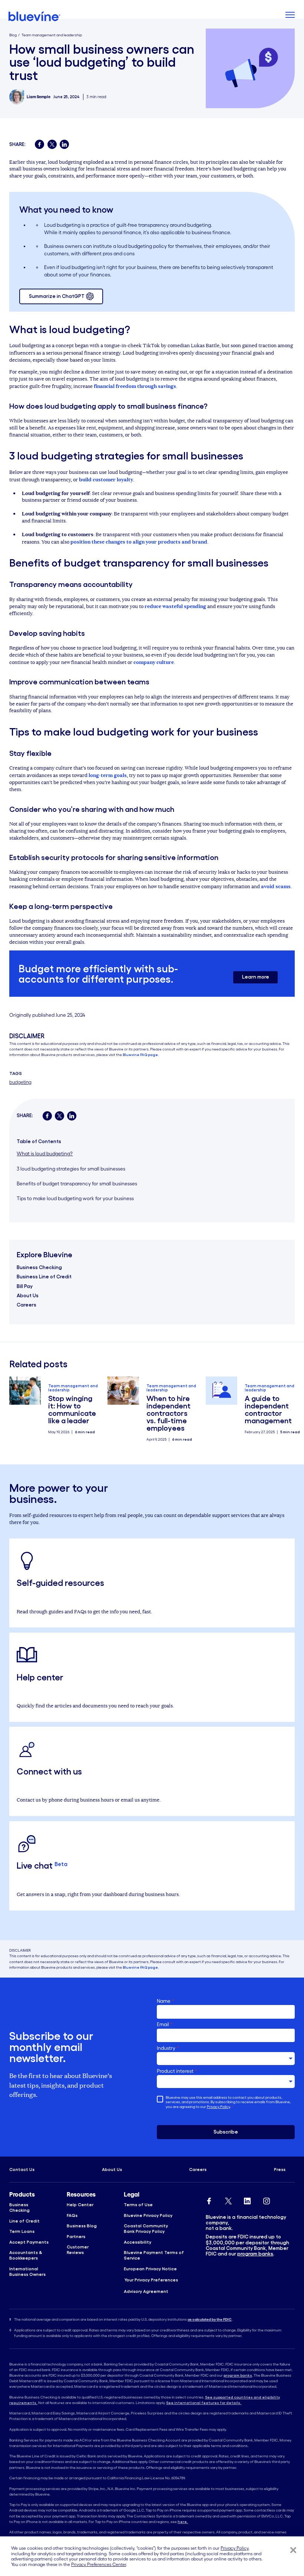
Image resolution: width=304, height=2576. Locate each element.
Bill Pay (25, 1286)
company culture (154, 662)
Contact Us (22, 2169)
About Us (28, 1296)
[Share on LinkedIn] (64, 144)
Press (280, 2169)
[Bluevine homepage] (35, 16)
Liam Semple (39, 97)
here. (183, 2522)
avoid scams (276, 886)
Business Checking (39, 1267)
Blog (13, 35)
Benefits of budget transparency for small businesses (77, 1184)
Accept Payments (29, 2242)
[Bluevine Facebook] (209, 2200)
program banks (255, 2254)
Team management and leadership (52, 35)
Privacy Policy (218, 2107)
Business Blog (82, 2226)
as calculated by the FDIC (210, 2319)
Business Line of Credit (44, 1277)
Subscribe (226, 2132)
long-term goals (108, 775)
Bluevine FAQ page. (141, 1055)
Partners (76, 2236)
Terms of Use (138, 2205)
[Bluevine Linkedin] (247, 2200)
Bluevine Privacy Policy (148, 2215)
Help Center (80, 2205)
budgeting (20, 1082)
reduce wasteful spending (175, 606)
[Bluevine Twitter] (228, 2200)
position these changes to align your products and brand (139, 541)
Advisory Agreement (146, 2291)
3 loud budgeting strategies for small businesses (71, 1169)
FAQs (72, 2215)
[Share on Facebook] (39, 144)
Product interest (177, 2071)
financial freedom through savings (135, 386)
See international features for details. (204, 2403)
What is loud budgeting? (45, 1154)
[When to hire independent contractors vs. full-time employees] (123, 1391)
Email (165, 2024)
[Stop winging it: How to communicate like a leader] (25, 1391)
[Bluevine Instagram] (267, 2200)
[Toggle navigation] (290, 16)
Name (166, 2001)
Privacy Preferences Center (99, 2564)
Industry (168, 2048)
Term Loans (22, 2231)
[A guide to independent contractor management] (222, 1391)
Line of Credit (24, 2221)
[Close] (293, 2550)
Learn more (256, 977)
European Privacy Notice (150, 2269)
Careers (27, 1305)
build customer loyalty (106, 479)
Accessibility (138, 2242)
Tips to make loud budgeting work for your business (75, 1199)
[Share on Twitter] (52, 144)
